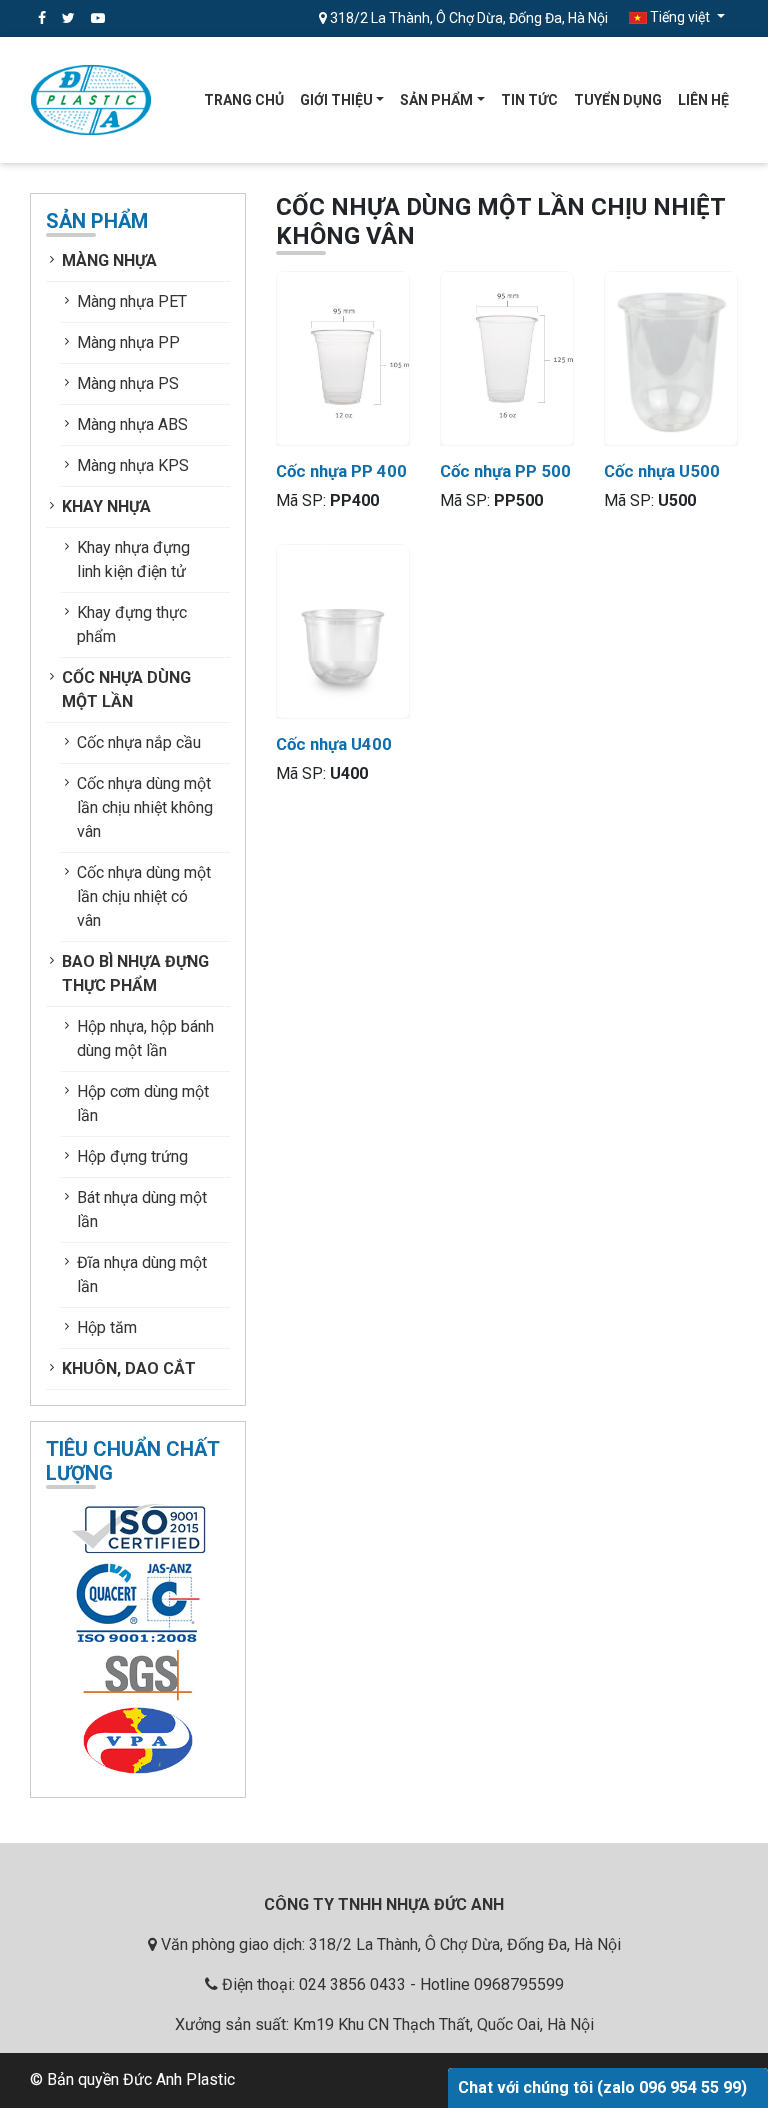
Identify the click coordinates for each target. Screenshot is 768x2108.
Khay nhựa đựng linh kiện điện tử (133, 559)
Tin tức (529, 100)
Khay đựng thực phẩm (132, 624)
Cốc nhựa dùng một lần (126, 689)
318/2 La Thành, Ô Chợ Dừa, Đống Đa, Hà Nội (467, 18)
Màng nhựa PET (132, 301)
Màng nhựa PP (128, 342)
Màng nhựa (109, 260)
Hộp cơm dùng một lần (143, 1103)
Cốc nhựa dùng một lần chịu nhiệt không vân (145, 807)
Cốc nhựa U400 (334, 744)
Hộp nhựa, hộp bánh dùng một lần (145, 1038)
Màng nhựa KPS (133, 465)
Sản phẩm (436, 100)
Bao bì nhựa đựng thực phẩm (135, 973)
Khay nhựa (106, 506)
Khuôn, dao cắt (129, 1368)
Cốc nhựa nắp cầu (139, 742)
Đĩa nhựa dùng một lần (142, 1274)
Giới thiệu (336, 100)
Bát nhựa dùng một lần (142, 1209)
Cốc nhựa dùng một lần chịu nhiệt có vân (144, 896)
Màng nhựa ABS (132, 424)
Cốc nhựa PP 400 (341, 471)
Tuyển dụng (618, 100)
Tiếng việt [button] (680, 17)
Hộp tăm (107, 1327)
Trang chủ (244, 100)
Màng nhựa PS (128, 383)
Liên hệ (703, 100)
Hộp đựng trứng (132, 1156)
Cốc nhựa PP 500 (505, 471)
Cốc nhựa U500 (662, 471)
